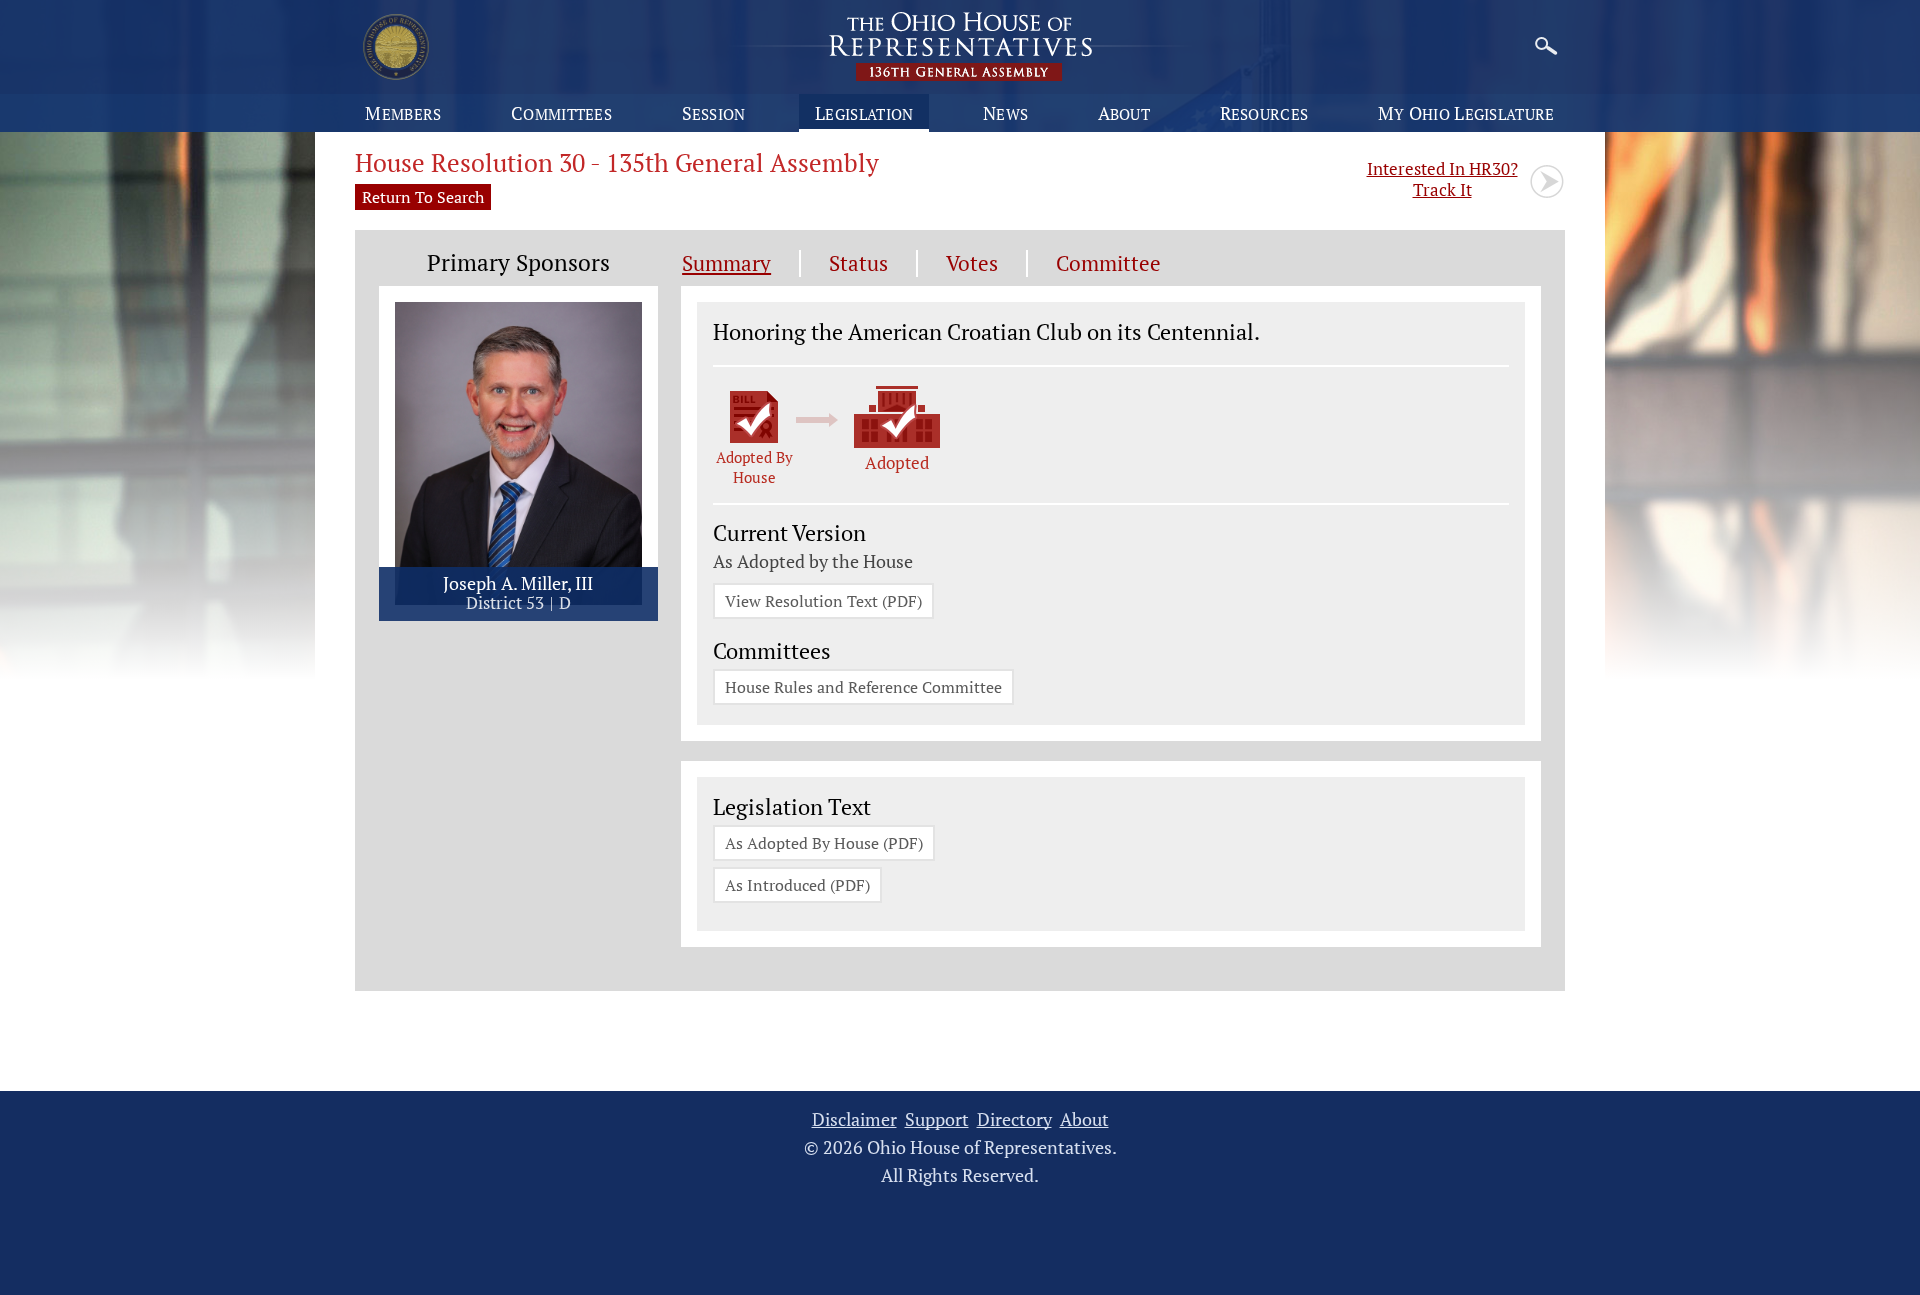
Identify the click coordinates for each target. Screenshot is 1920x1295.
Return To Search (423, 197)
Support (937, 1119)
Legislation (864, 113)
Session (714, 113)
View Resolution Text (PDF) (823, 601)
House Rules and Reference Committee (863, 687)
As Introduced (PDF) (797, 885)
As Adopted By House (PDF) (824, 843)
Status (858, 263)
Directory (1014, 1119)
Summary (726, 263)
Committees (561, 113)
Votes (972, 263)
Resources (1264, 113)
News (1005, 113)
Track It (1442, 179)
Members (403, 113)
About (1124, 113)
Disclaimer (854, 1119)
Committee (1108, 263)
